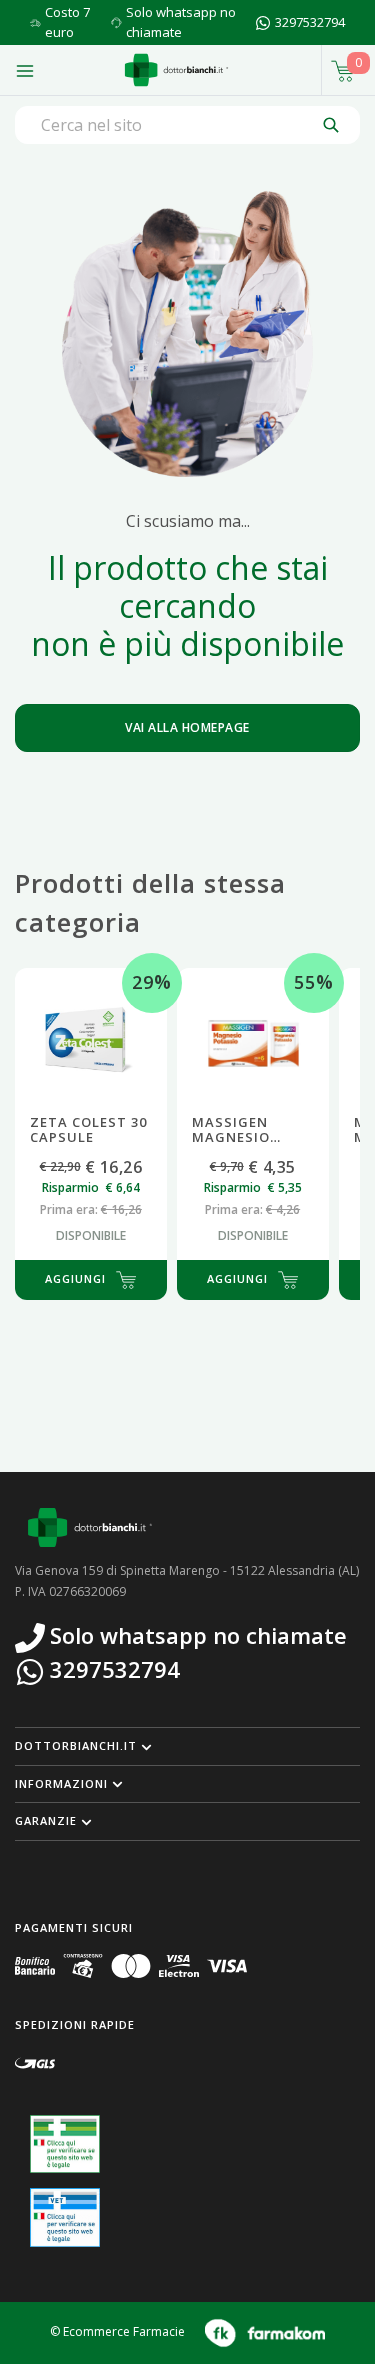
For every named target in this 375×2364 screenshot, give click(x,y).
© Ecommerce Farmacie (117, 2331)
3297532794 (310, 22)
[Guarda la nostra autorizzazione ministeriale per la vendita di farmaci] (65, 2144)
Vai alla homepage (187, 727)
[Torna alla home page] (176, 70)
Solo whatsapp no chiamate (181, 22)
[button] (187, 1746)
